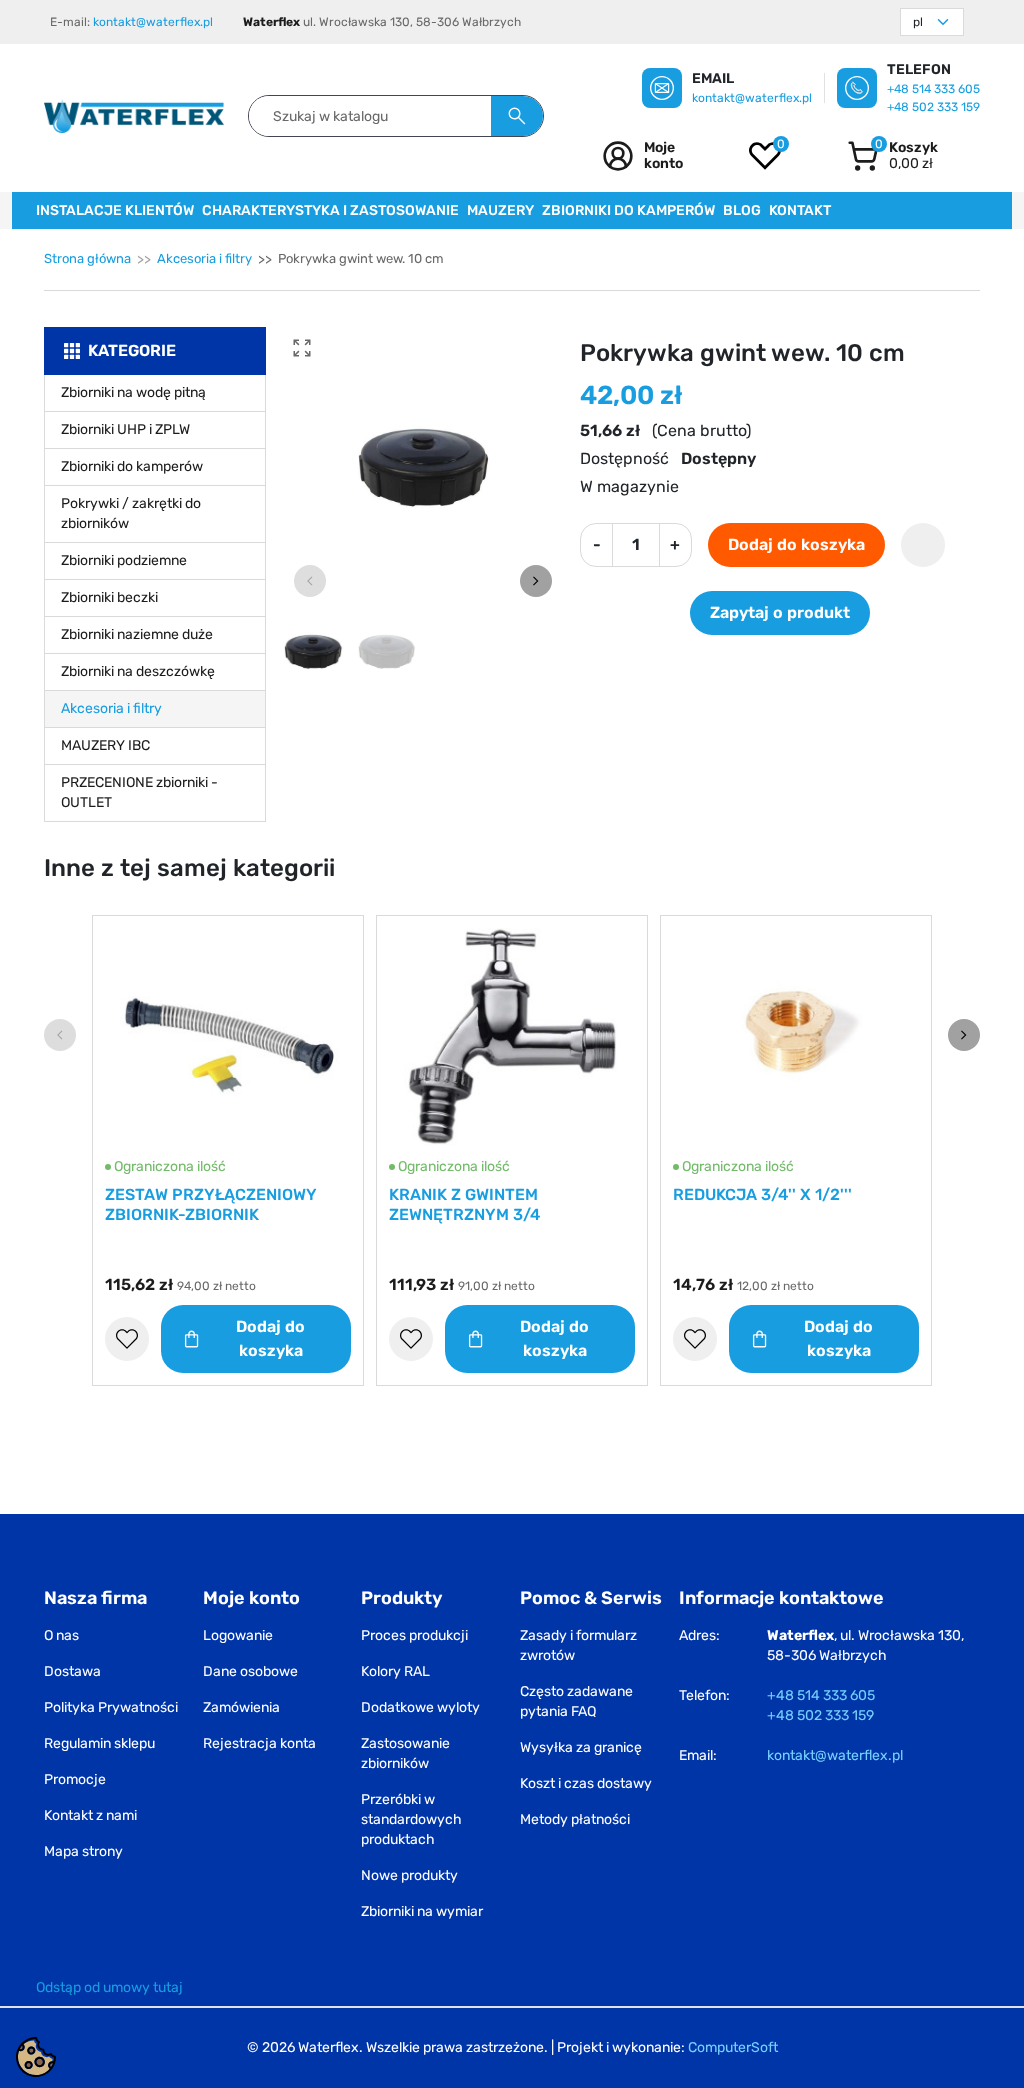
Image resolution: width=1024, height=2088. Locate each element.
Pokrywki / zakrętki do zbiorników (131, 513)
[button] (892, 156)
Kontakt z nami (90, 1815)
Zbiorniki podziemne (124, 560)
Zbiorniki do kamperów (132, 466)
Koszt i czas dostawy (586, 1783)
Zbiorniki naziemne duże (137, 634)
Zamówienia (241, 1707)
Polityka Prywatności (111, 1707)
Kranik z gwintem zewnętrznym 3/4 (464, 1204)
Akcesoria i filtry (204, 258)
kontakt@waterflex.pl (153, 22)
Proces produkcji (414, 1635)
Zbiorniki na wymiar (422, 1911)
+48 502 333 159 (933, 107)
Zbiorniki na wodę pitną (133, 392)
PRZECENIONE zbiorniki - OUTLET (139, 792)
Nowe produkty (409, 1875)
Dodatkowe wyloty (420, 1707)
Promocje (75, 1779)
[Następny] (964, 1035)
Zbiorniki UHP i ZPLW (125, 429)
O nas (61, 1635)
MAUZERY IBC (105, 745)
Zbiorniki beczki (109, 597)
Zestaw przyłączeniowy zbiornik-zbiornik (211, 1204)
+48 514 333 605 (933, 89)
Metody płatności (575, 1819)
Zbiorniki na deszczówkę (138, 671)
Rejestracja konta (259, 1743)
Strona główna (87, 258)
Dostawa (72, 1671)
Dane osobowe (250, 1671)
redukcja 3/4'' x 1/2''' (762, 1194)
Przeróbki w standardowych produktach (411, 1819)
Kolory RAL (395, 1671)
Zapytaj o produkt (780, 612)
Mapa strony (83, 1851)
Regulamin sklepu (99, 1743)
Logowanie (238, 1635)
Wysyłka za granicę (581, 1747)
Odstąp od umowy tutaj (109, 1987)
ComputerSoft (733, 2047)
